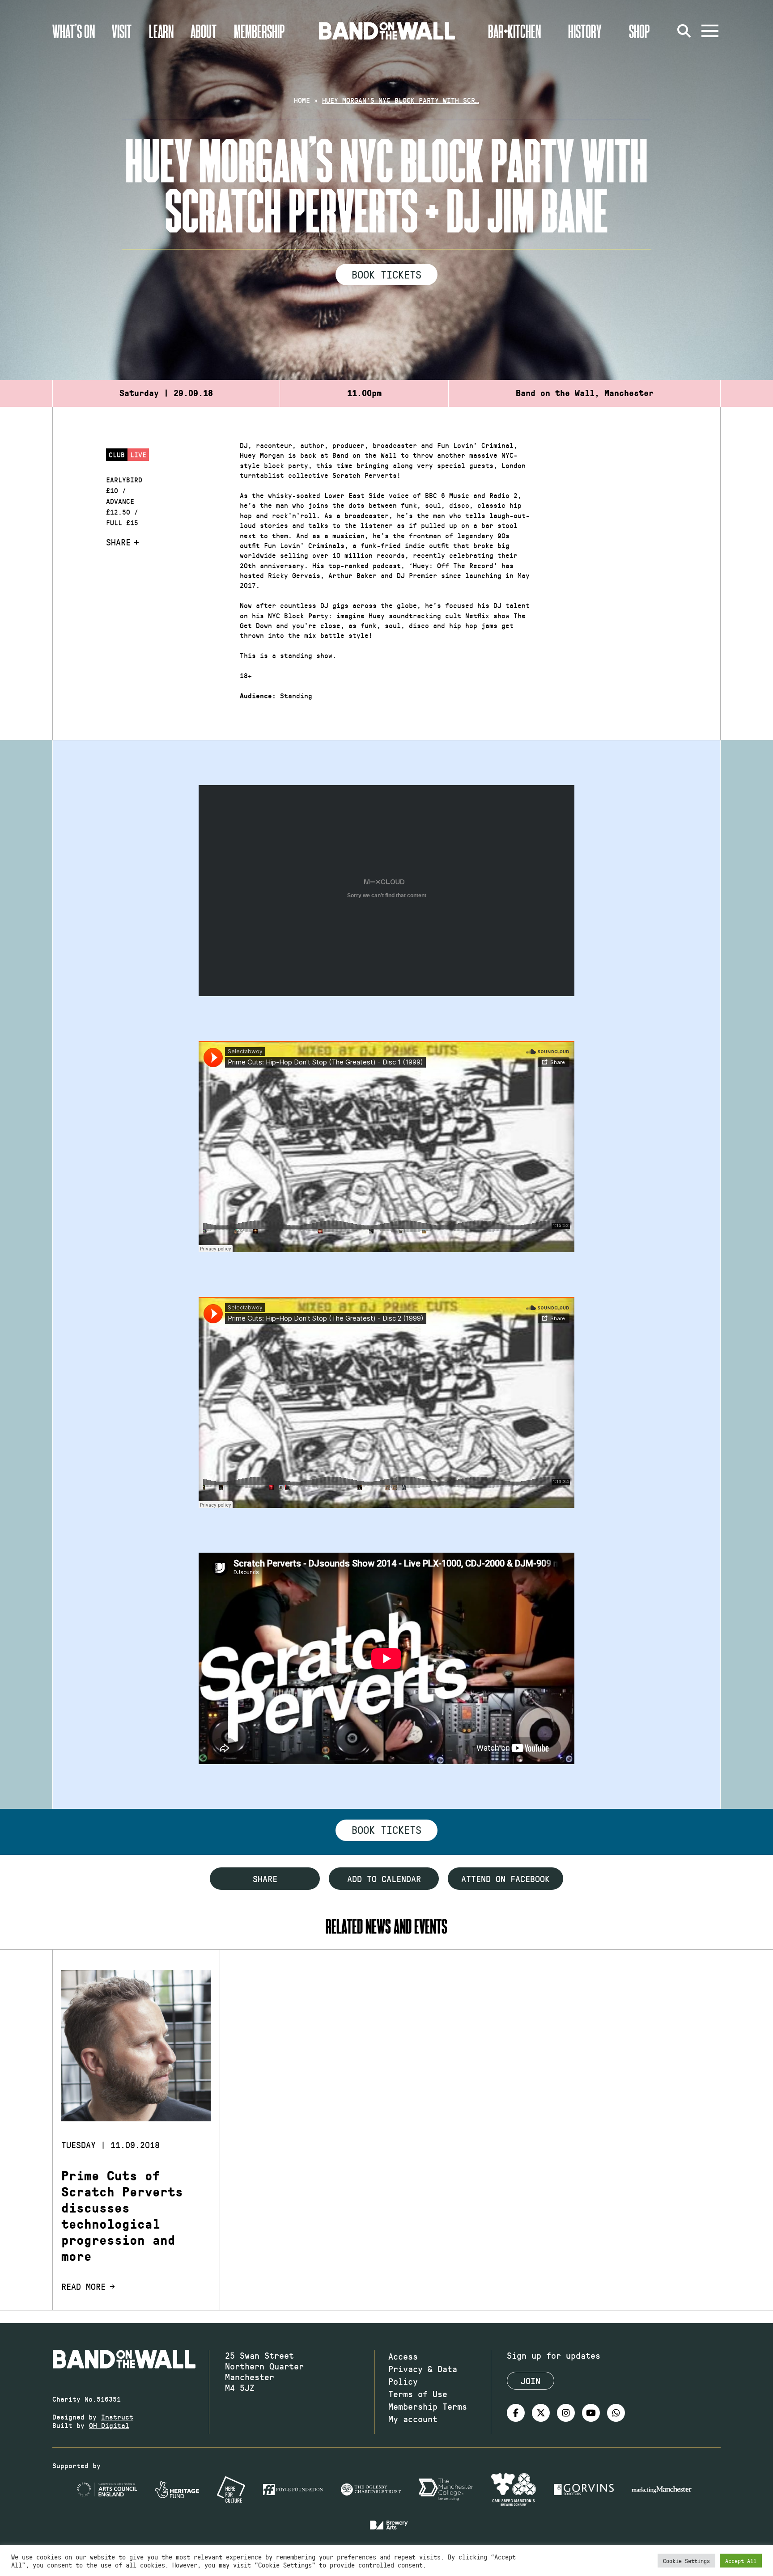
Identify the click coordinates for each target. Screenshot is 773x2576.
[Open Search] (684, 31)
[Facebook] (516, 2413)
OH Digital (109, 2425)
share (265, 1879)
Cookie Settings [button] (686, 2561)
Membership (259, 31)
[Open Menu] (710, 31)
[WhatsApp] (616, 2413)
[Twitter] (541, 2413)
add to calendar (384, 1879)
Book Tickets (386, 274)
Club (117, 454)
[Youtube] (591, 2413)
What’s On (74, 31)
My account (413, 2419)
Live (138, 454)
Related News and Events (386, 1926)
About (204, 31)
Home (302, 100)
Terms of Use (418, 2394)
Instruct (117, 2417)
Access (403, 2356)
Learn (161, 31)
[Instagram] (566, 2413)
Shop (639, 31)
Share (118, 542)
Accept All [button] (741, 2561)
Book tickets (386, 1829)
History (585, 31)
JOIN (531, 2381)
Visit (122, 31)
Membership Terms (428, 2406)
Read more (83, 2286)
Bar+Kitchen (514, 31)
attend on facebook (505, 1879)
